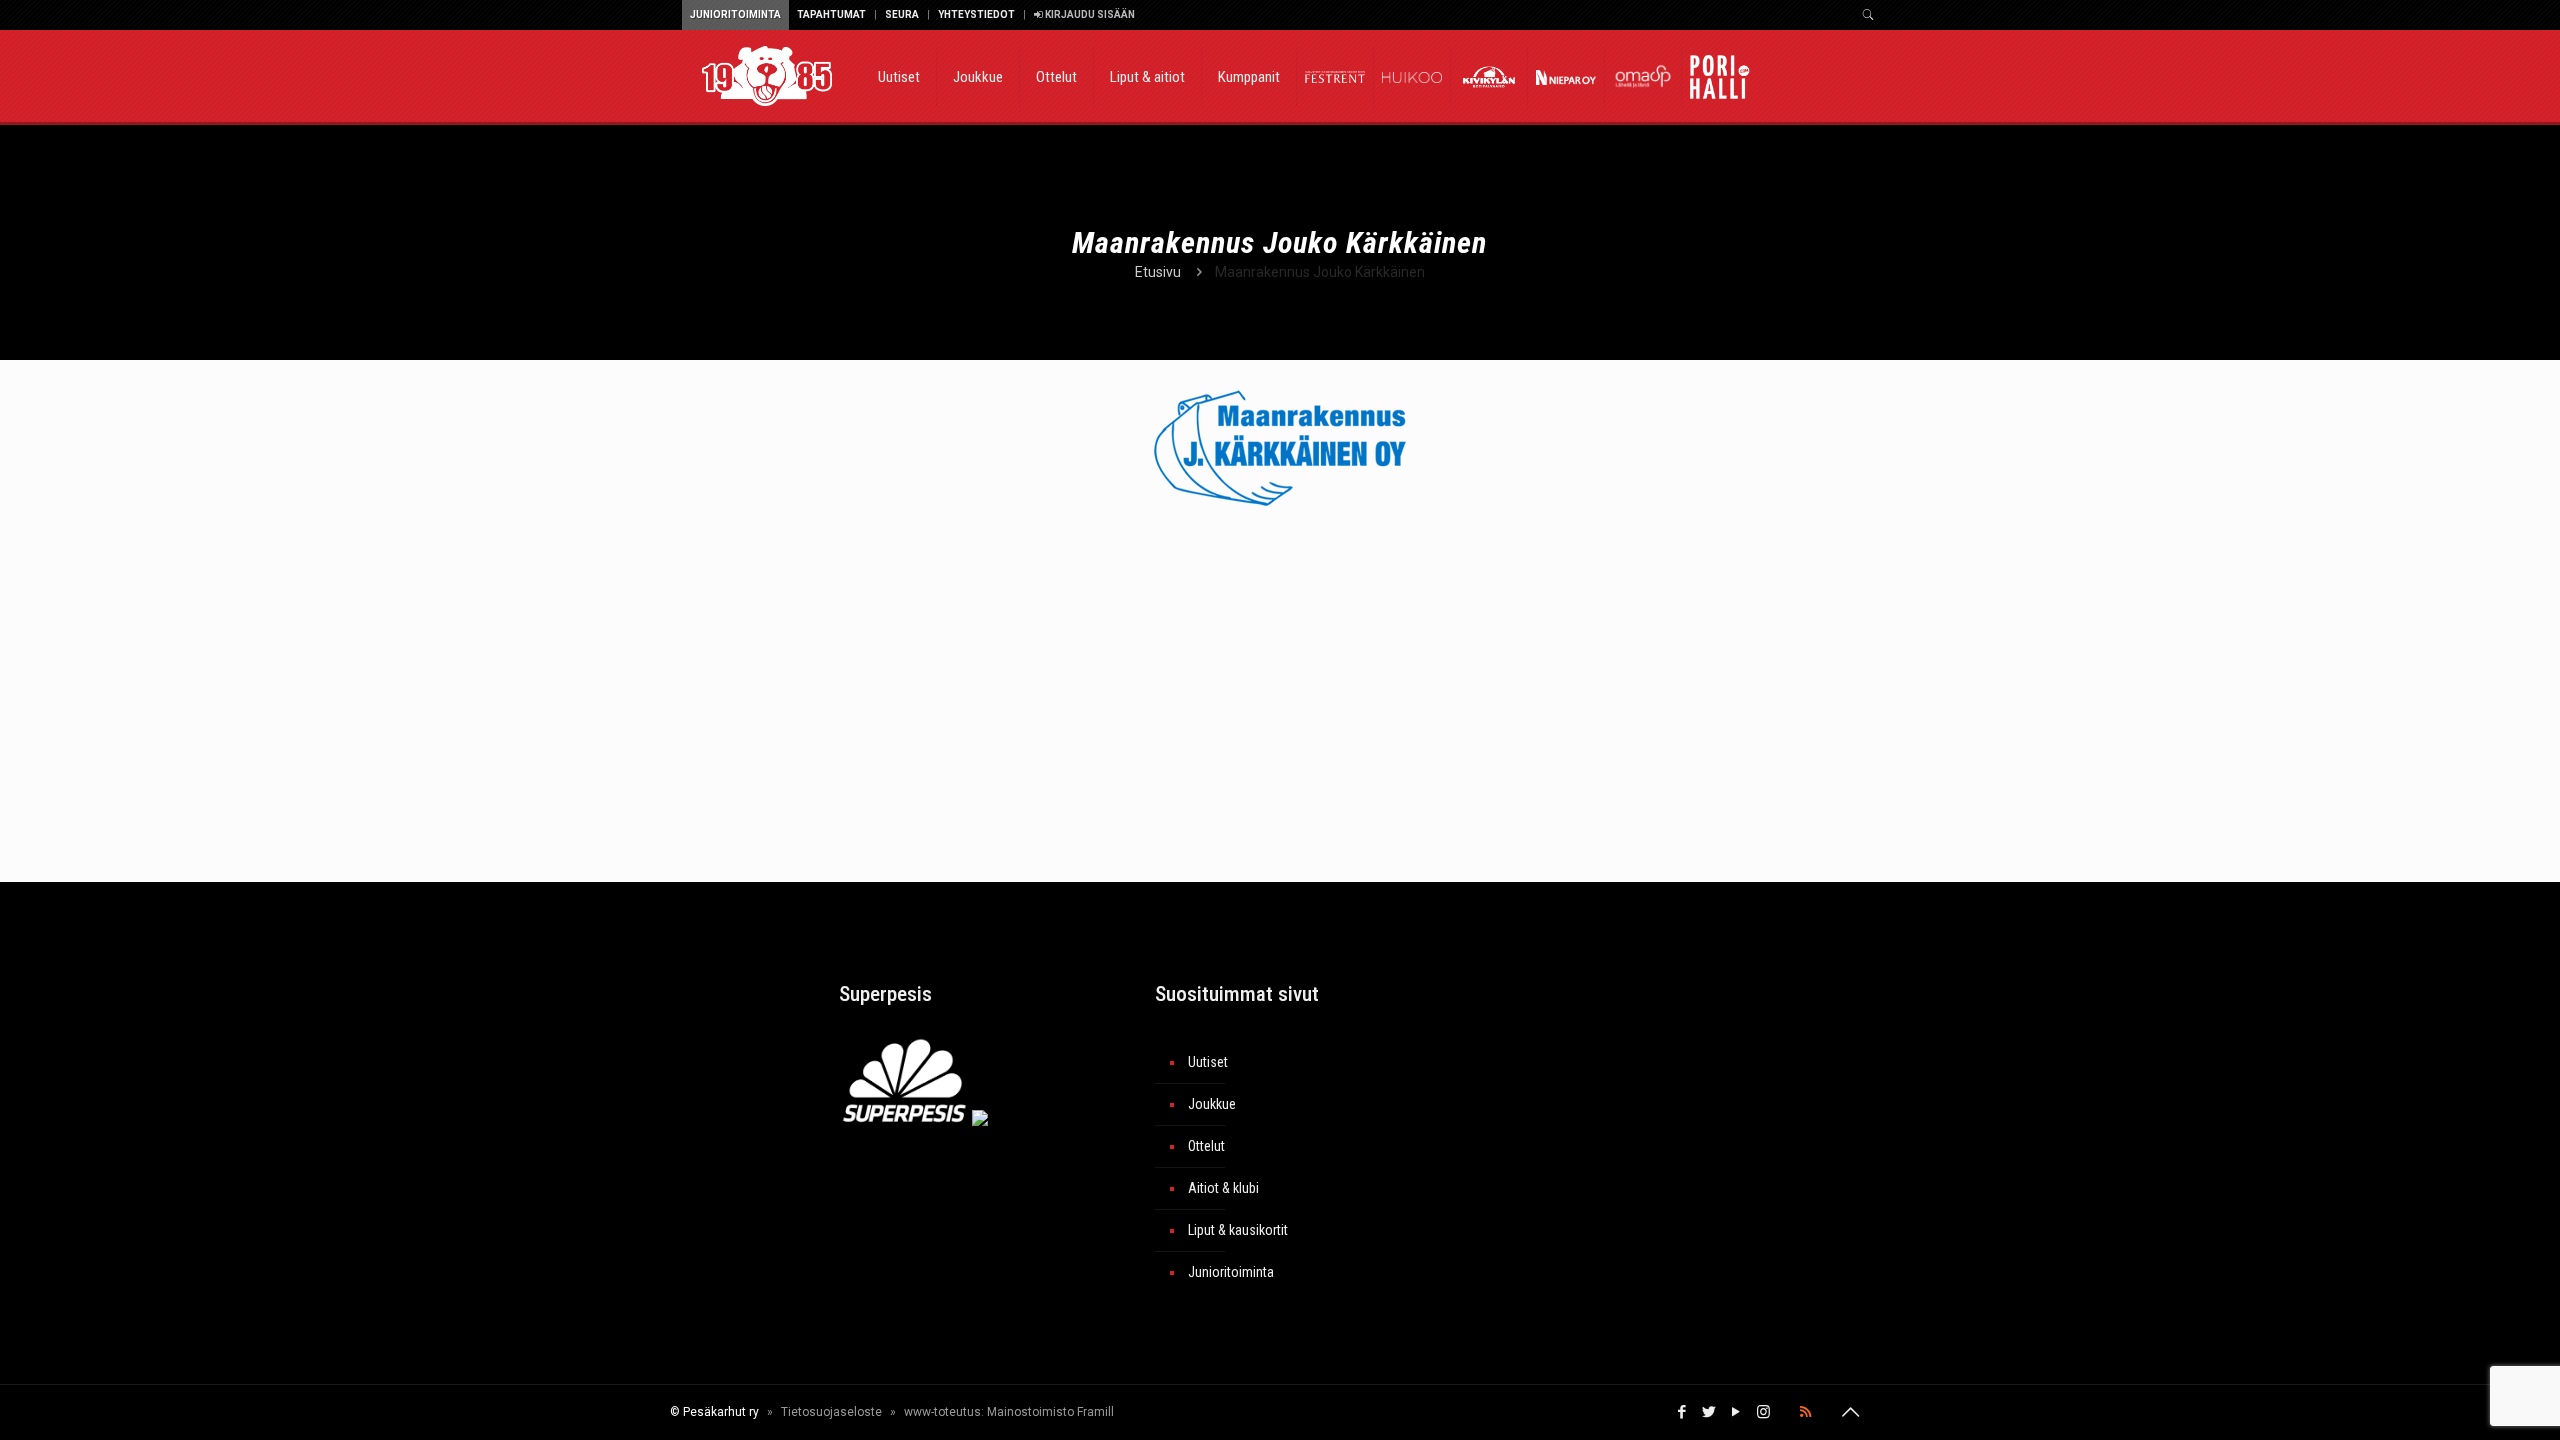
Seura (902, 14)
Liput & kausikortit (1238, 1230)
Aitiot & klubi (1223, 1188)
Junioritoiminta (735, 14)
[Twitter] (1709, 1412)
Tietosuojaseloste (831, 1412)
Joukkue (1212, 1104)
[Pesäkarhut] (767, 75)
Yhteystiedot (976, 14)
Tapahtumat (831, 14)
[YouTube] (1736, 1412)
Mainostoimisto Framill (1050, 1412)
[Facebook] (1682, 1412)
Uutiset (1208, 1062)
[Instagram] (1763, 1412)
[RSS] (1805, 1412)
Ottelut (1206, 1146)
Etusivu (1158, 272)
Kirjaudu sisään (1089, 14)
